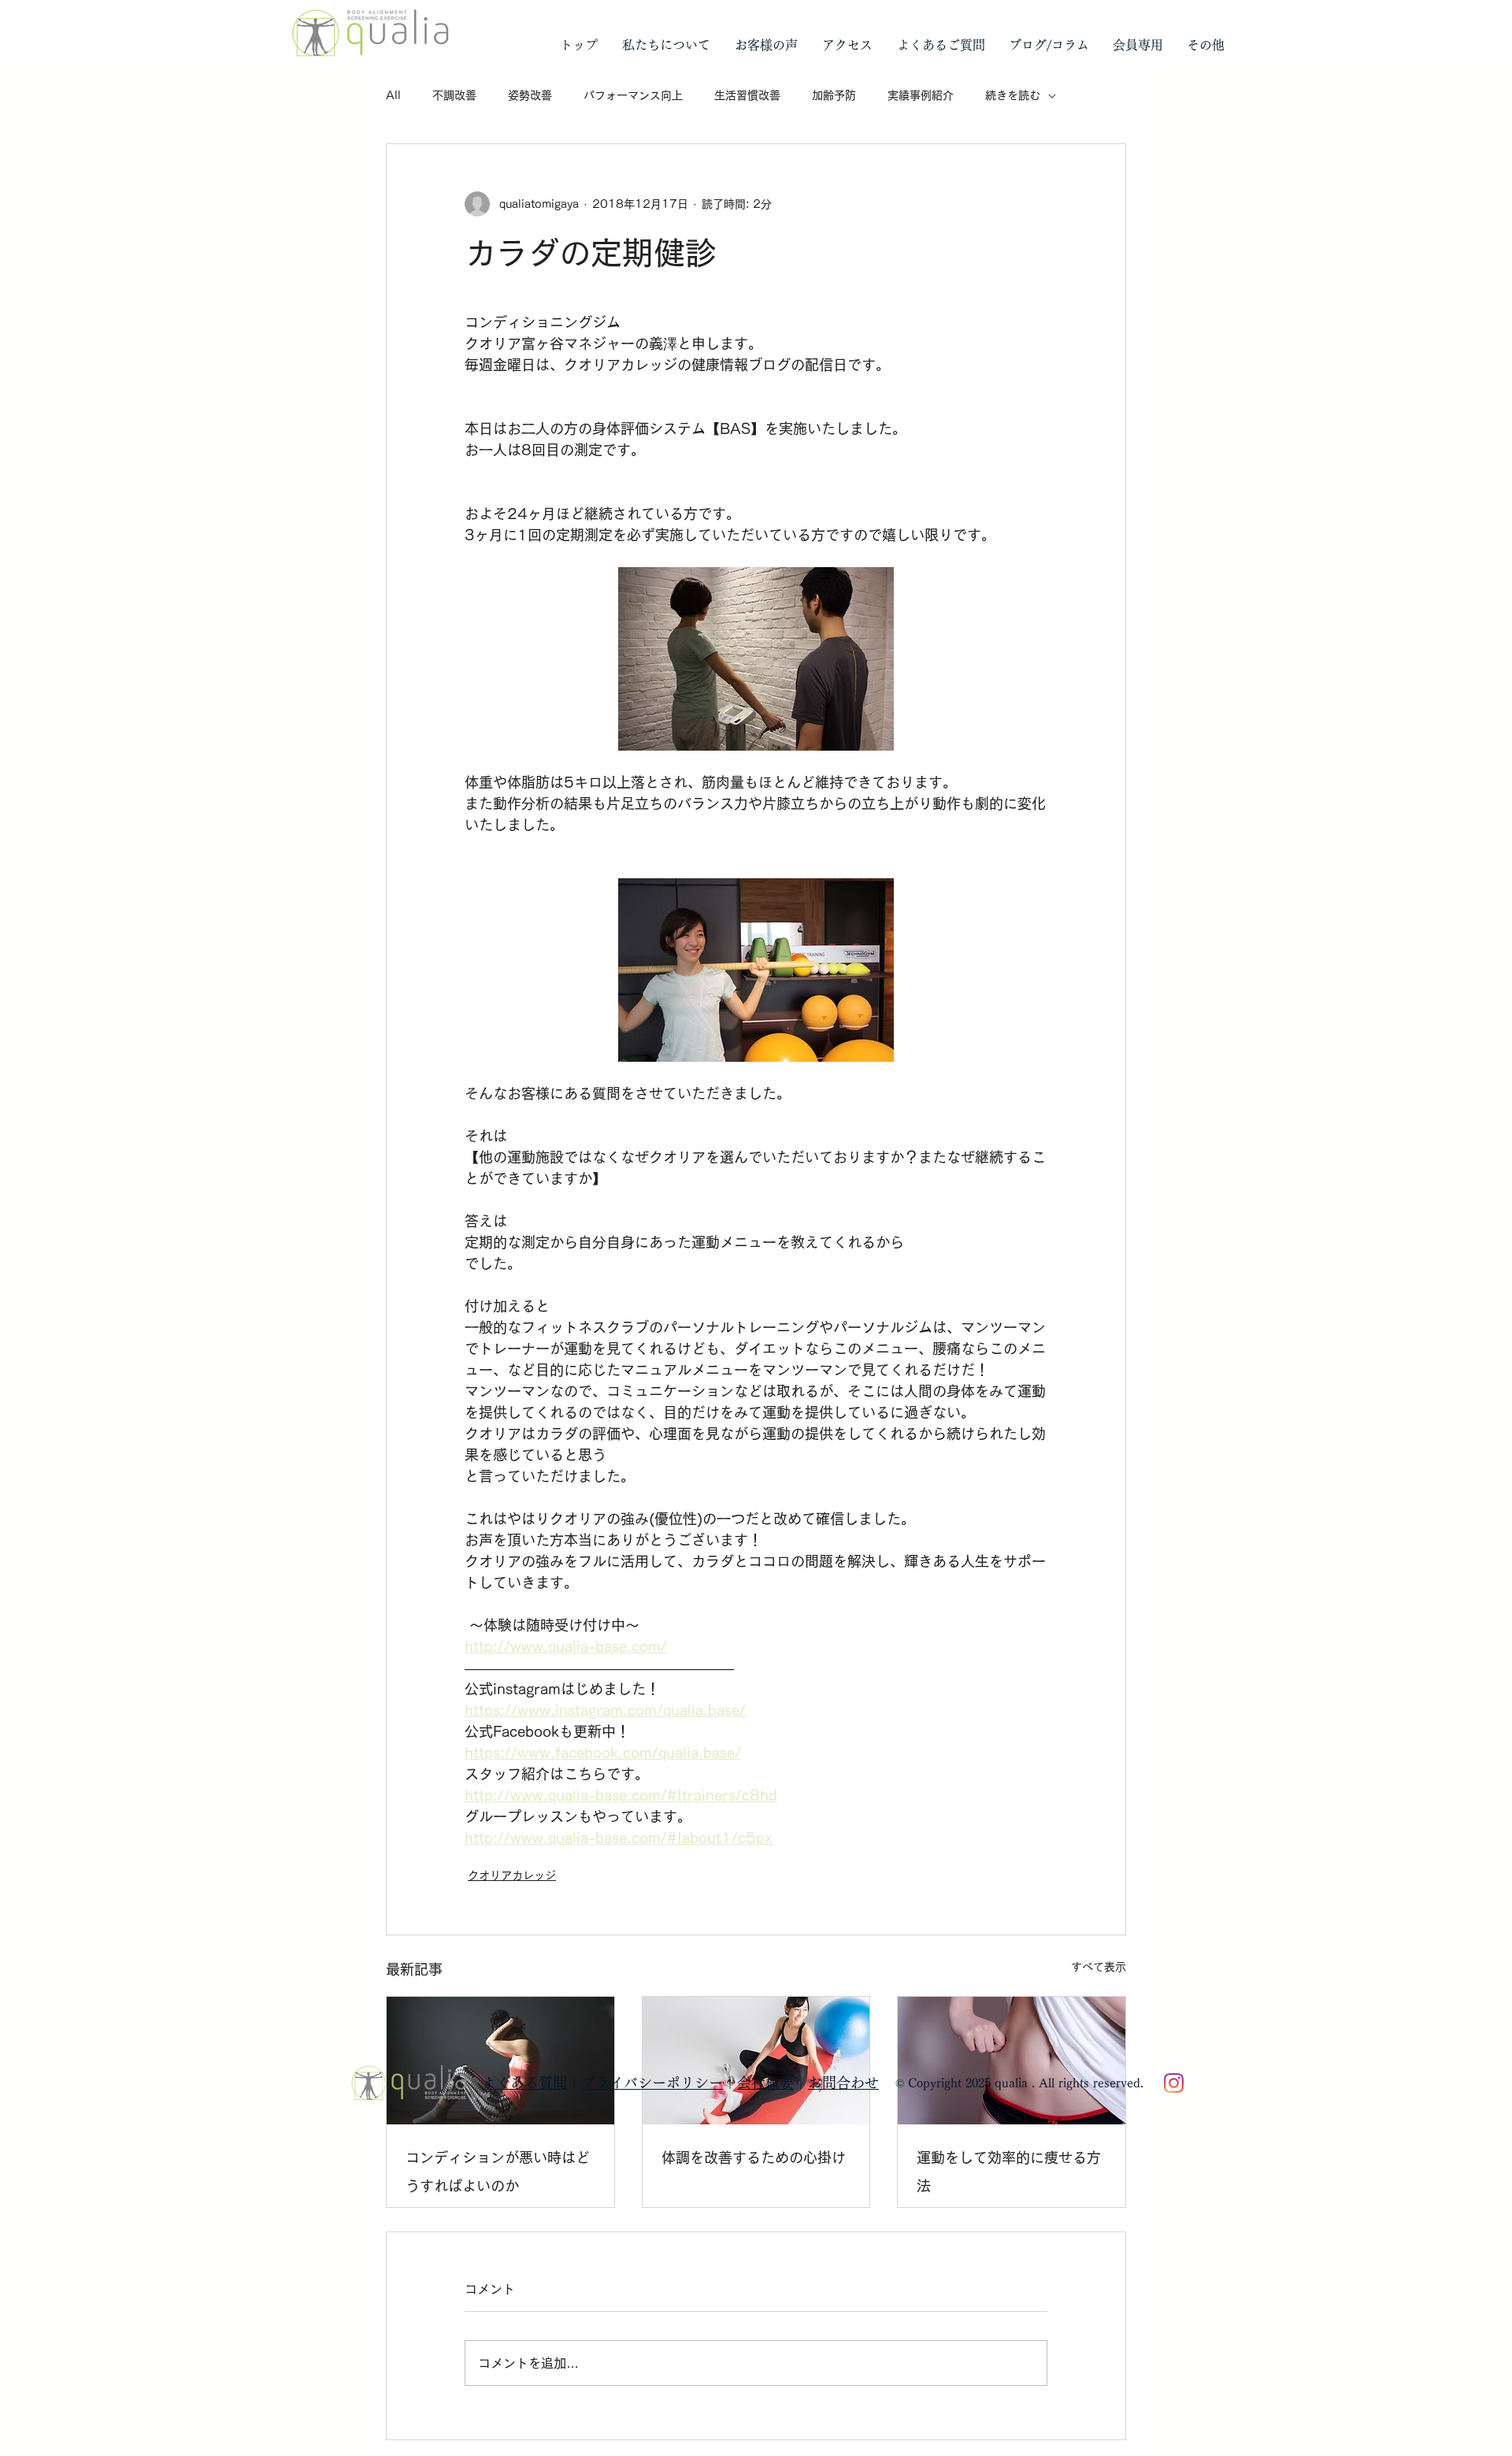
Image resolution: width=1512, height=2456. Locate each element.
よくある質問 (524, 2083)
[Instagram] (1174, 2083)
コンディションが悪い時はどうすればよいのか (498, 2172)
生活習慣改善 (747, 95)
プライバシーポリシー (652, 2083)
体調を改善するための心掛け (754, 2157)
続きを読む (1013, 95)
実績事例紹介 (921, 95)
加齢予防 (834, 95)
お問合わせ (843, 2083)
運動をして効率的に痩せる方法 (1009, 2172)
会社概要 (765, 2083)
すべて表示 (1099, 1967)
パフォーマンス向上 (633, 95)
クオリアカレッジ (512, 1875)
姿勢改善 (530, 95)
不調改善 (454, 95)
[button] (666, 45)
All (393, 95)
